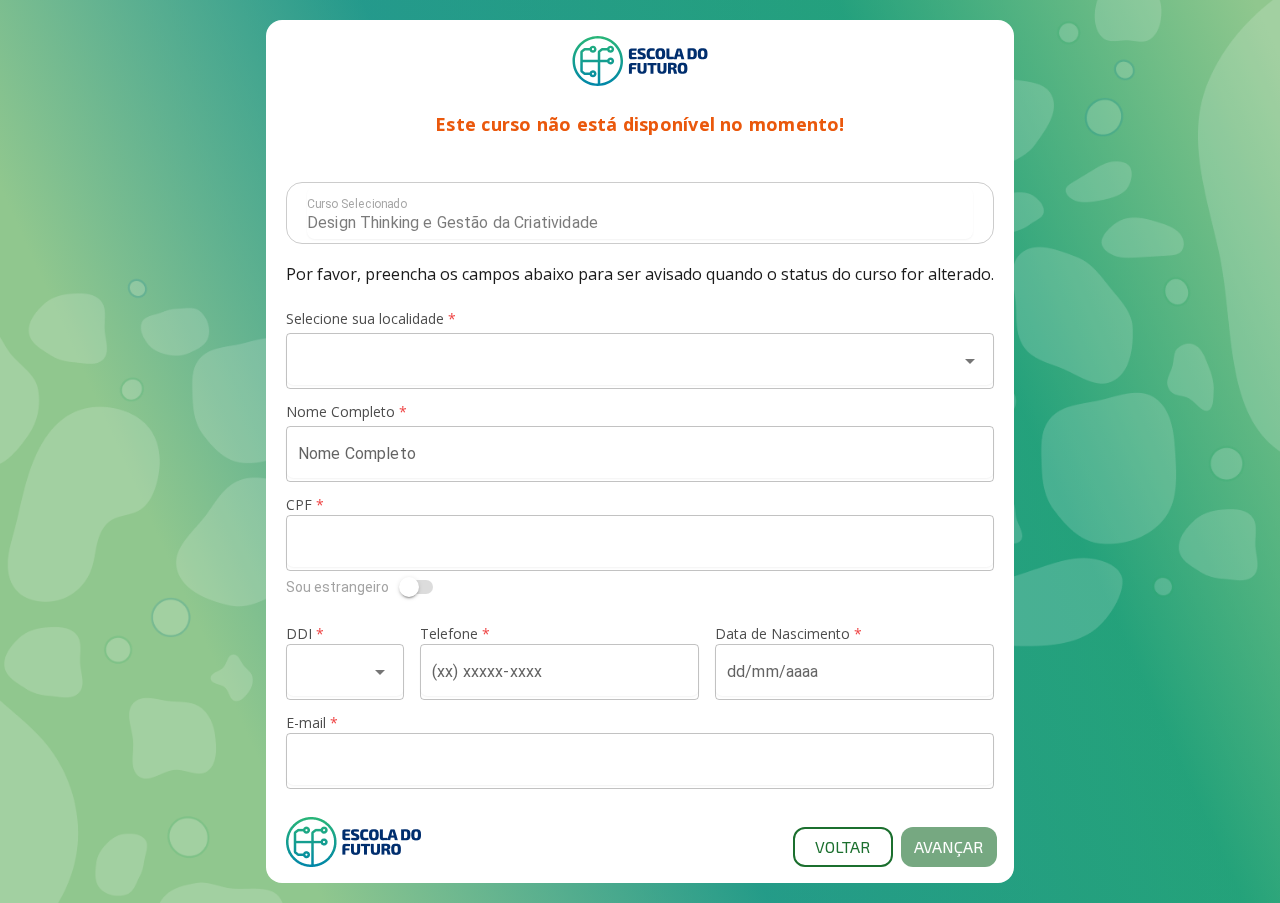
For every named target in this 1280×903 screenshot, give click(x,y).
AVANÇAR (948, 846)
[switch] (640, 587)
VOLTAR (842, 846)
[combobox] (622, 361)
